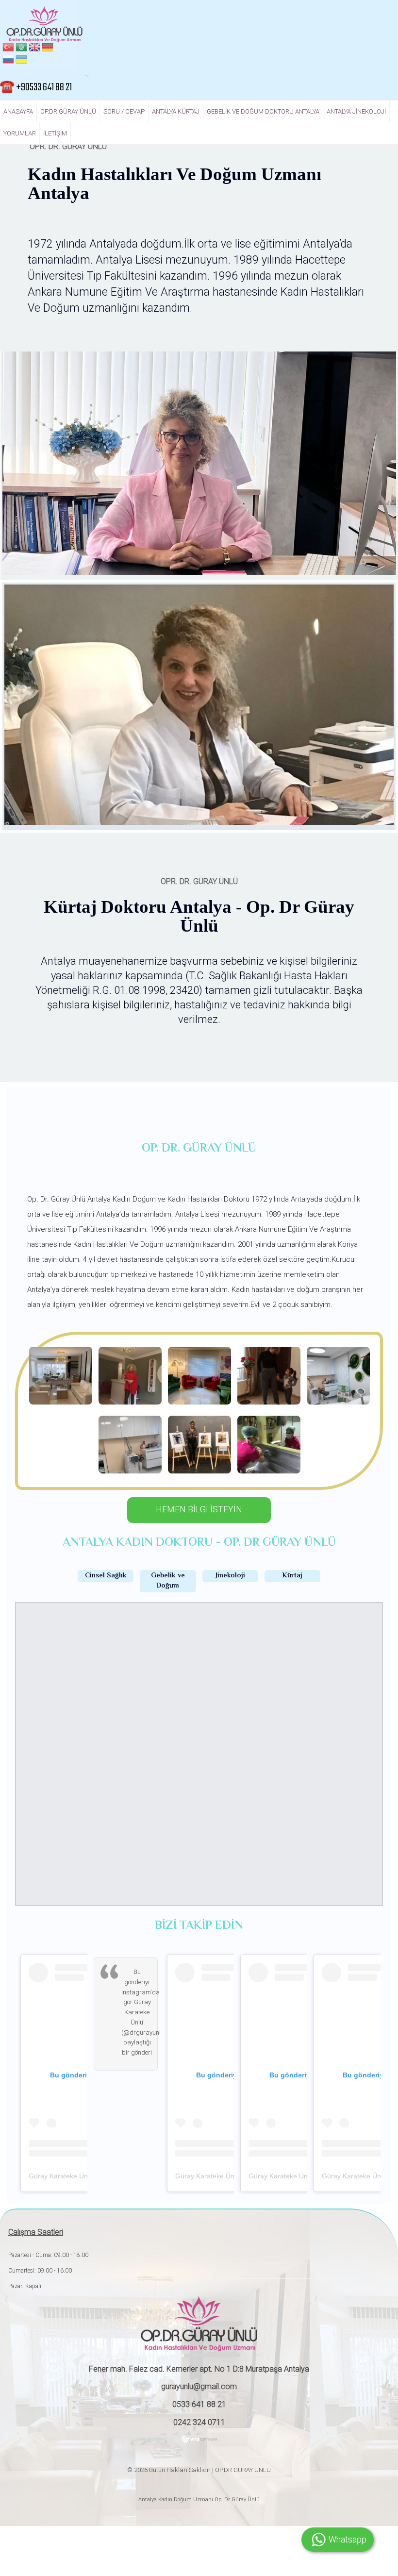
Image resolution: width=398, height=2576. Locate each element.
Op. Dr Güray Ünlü (236, 2500)
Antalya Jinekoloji (356, 111)
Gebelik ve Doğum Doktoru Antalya (263, 111)
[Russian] (8, 61)
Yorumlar (20, 133)
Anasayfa (18, 111)
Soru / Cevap (124, 111)
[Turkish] (8, 49)
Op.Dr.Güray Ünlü (68, 111)
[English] (34, 49)
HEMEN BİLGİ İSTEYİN (199, 1509)
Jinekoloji (230, 1576)
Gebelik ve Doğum (168, 1581)
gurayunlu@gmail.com (199, 2386)
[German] (48, 49)
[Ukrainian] (21, 61)
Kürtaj (292, 1576)
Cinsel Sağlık (106, 1576)
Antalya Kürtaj (176, 111)
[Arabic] (21, 49)
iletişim (55, 133)
